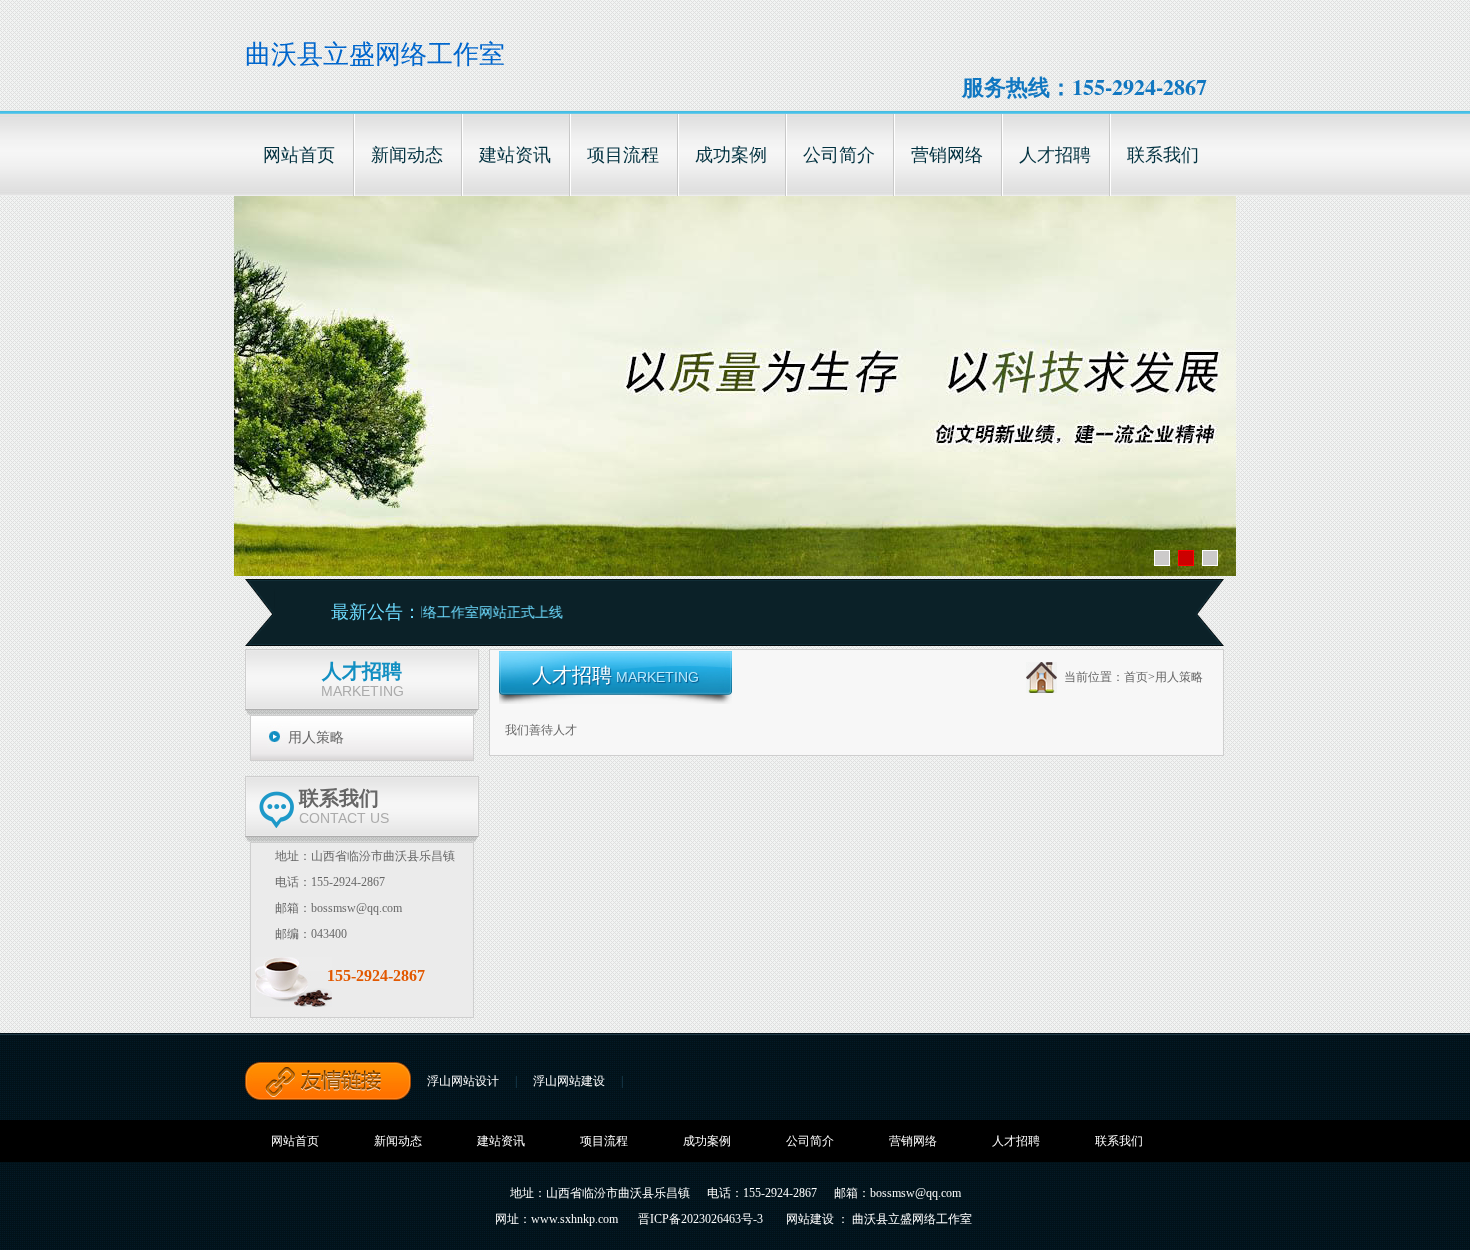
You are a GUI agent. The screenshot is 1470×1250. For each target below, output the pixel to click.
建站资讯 (501, 1141)
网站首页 (295, 1141)
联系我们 (1119, 1141)
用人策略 (316, 737)
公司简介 (810, 1141)
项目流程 (604, 1141)
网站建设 (810, 1219)
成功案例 (707, 1141)
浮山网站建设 (569, 1081)
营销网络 (913, 1141)
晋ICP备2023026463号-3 (700, 1219)
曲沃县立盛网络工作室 (375, 54)
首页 (1136, 677)
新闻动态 (398, 1141)
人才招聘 (1016, 1141)
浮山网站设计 (463, 1081)
